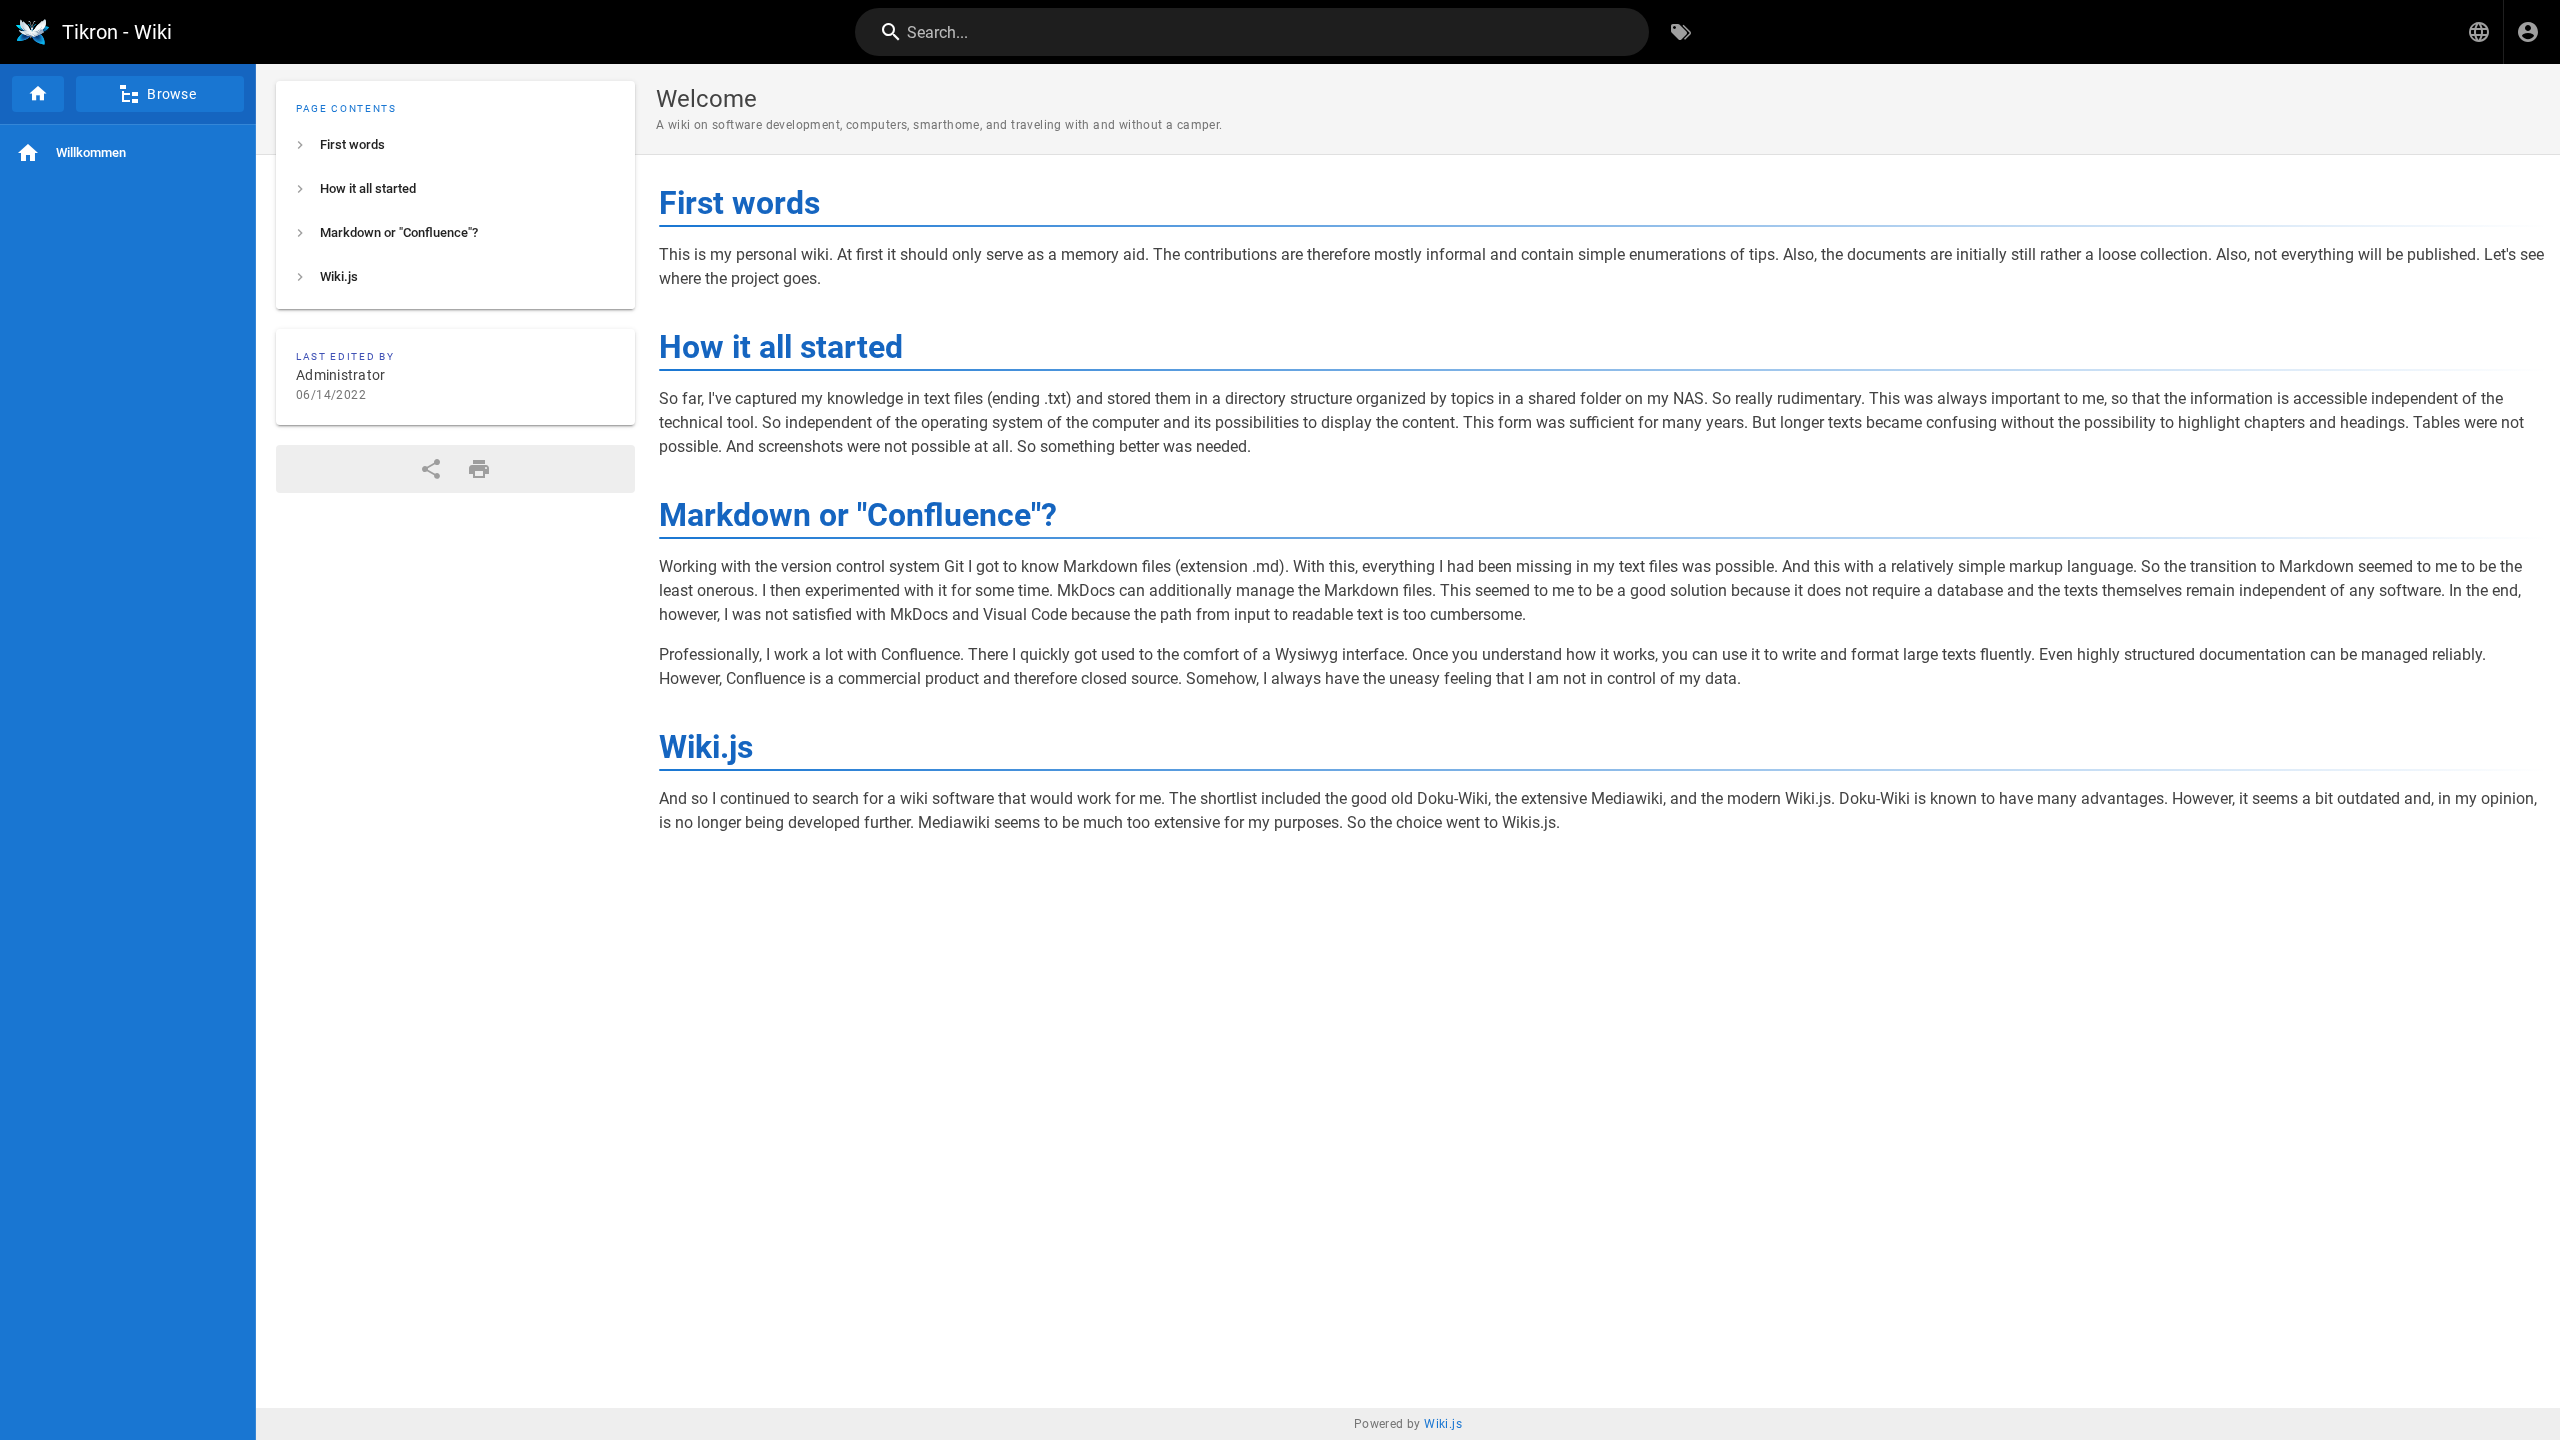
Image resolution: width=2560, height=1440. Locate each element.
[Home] (38, 94)
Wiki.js (1443, 1424)
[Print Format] (479, 469)
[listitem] (455, 145)
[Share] (431, 469)
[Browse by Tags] (1681, 32)
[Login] (2528, 32)
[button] (2479, 32)
